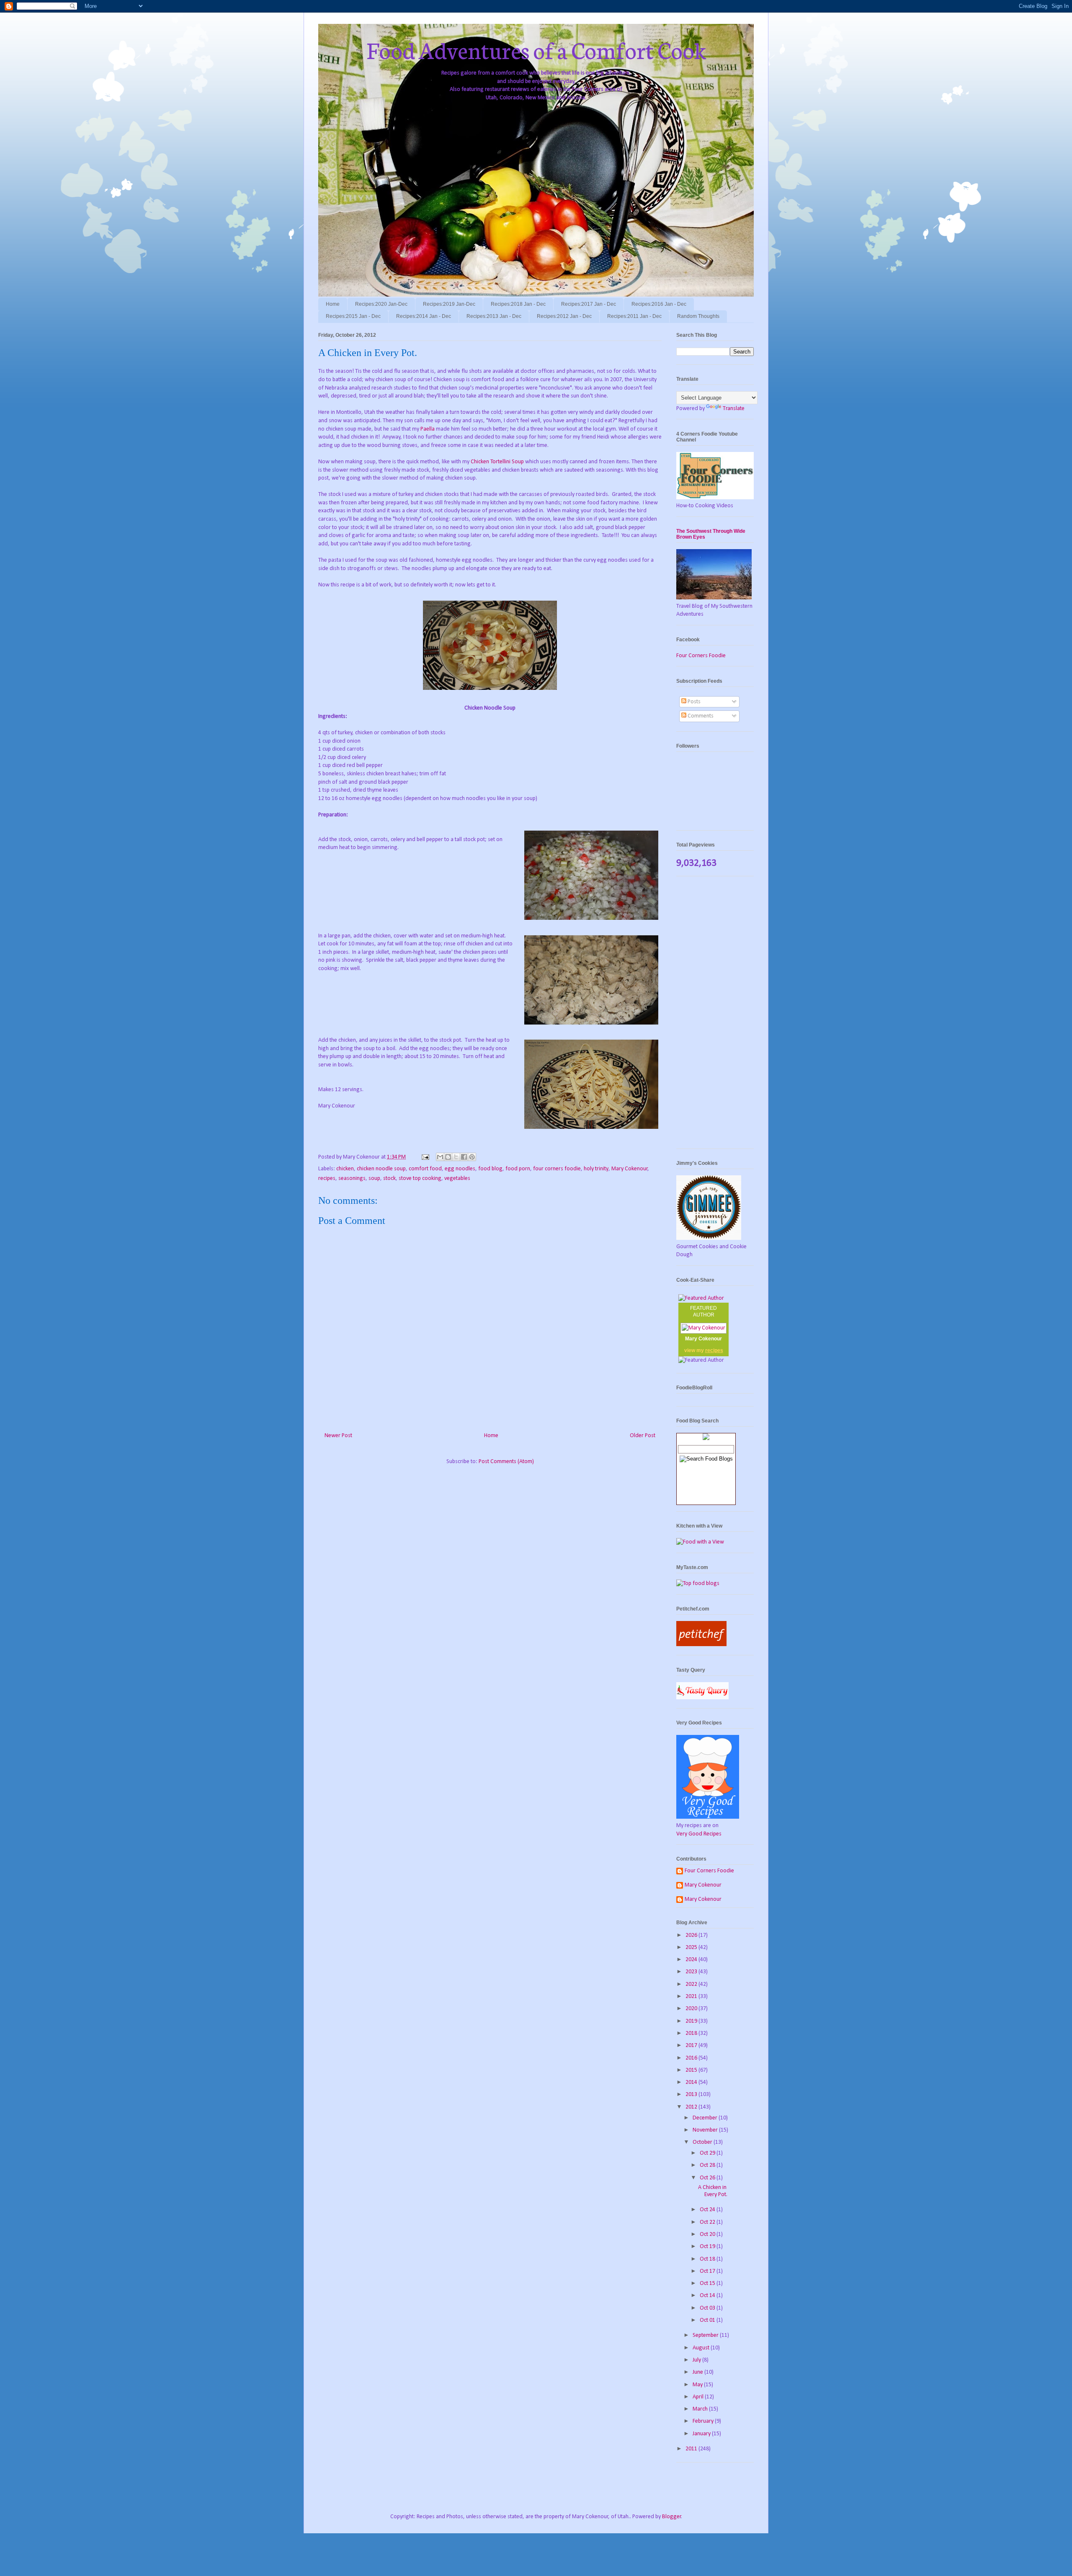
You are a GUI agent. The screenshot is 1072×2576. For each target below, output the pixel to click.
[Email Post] (425, 1157)
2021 (692, 1997)
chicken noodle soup (381, 1169)
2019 (692, 2021)
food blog (490, 1169)
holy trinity (596, 1169)
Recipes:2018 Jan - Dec (518, 304)
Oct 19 (708, 2247)
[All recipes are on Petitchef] (701, 1645)
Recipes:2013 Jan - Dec (494, 316)
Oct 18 (708, 2259)
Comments (700, 716)
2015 (692, 2070)
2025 (692, 1947)
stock (389, 1178)
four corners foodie (557, 1169)
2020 (692, 2009)
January (702, 2434)
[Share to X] (456, 1157)
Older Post (643, 1436)
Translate (734, 409)
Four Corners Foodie (701, 656)
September (706, 2335)
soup (374, 1178)
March (701, 2409)
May (698, 2385)
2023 (692, 1972)
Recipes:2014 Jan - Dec (424, 316)
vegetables (457, 1178)
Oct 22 (708, 2222)
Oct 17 (708, 2271)
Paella (428, 429)
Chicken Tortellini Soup (497, 462)
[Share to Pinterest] (472, 1157)
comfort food (425, 1169)
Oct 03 (708, 2308)
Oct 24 (708, 2210)
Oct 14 (708, 2296)
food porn (518, 1169)
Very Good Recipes (699, 1834)
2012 (692, 2107)
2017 (692, 2046)
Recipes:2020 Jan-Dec (381, 304)
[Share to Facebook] (464, 1157)
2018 (692, 2033)
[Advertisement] (715, 1017)
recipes (327, 1178)
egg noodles (460, 1169)
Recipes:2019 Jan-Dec (449, 304)
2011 (692, 2449)
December (706, 2118)
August (702, 2348)
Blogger (672, 2517)
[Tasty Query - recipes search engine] (702, 1698)
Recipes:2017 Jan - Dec (589, 304)
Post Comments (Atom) (506, 1462)
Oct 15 (708, 2283)
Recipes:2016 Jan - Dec (659, 304)
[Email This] (440, 1157)
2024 (692, 1960)
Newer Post (338, 1436)
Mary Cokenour (630, 1169)
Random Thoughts (698, 316)
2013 (692, 2095)
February (704, 2421)
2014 (692, 2082)
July (697, 2360)
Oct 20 (708, 2234)
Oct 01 (708, 2320)
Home (333, 304)
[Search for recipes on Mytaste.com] (698, 1584)
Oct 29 (708, 2153)
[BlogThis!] (448, 1157)
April (699, 2397)
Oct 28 (708, 2165)
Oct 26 (708, 2178)
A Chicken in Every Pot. (713, 2191)
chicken (345, 1169)
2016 (692, 2058)
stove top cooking (420, 1178)
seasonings (352, 1178)
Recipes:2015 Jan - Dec (353, 316)
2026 (692, 1935)
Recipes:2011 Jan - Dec (634, 316)
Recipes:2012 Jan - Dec (564, 316)
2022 (692, 1984)
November (706, 2130)
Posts (693, 702)
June (698, 2372)
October (703, 2142)
